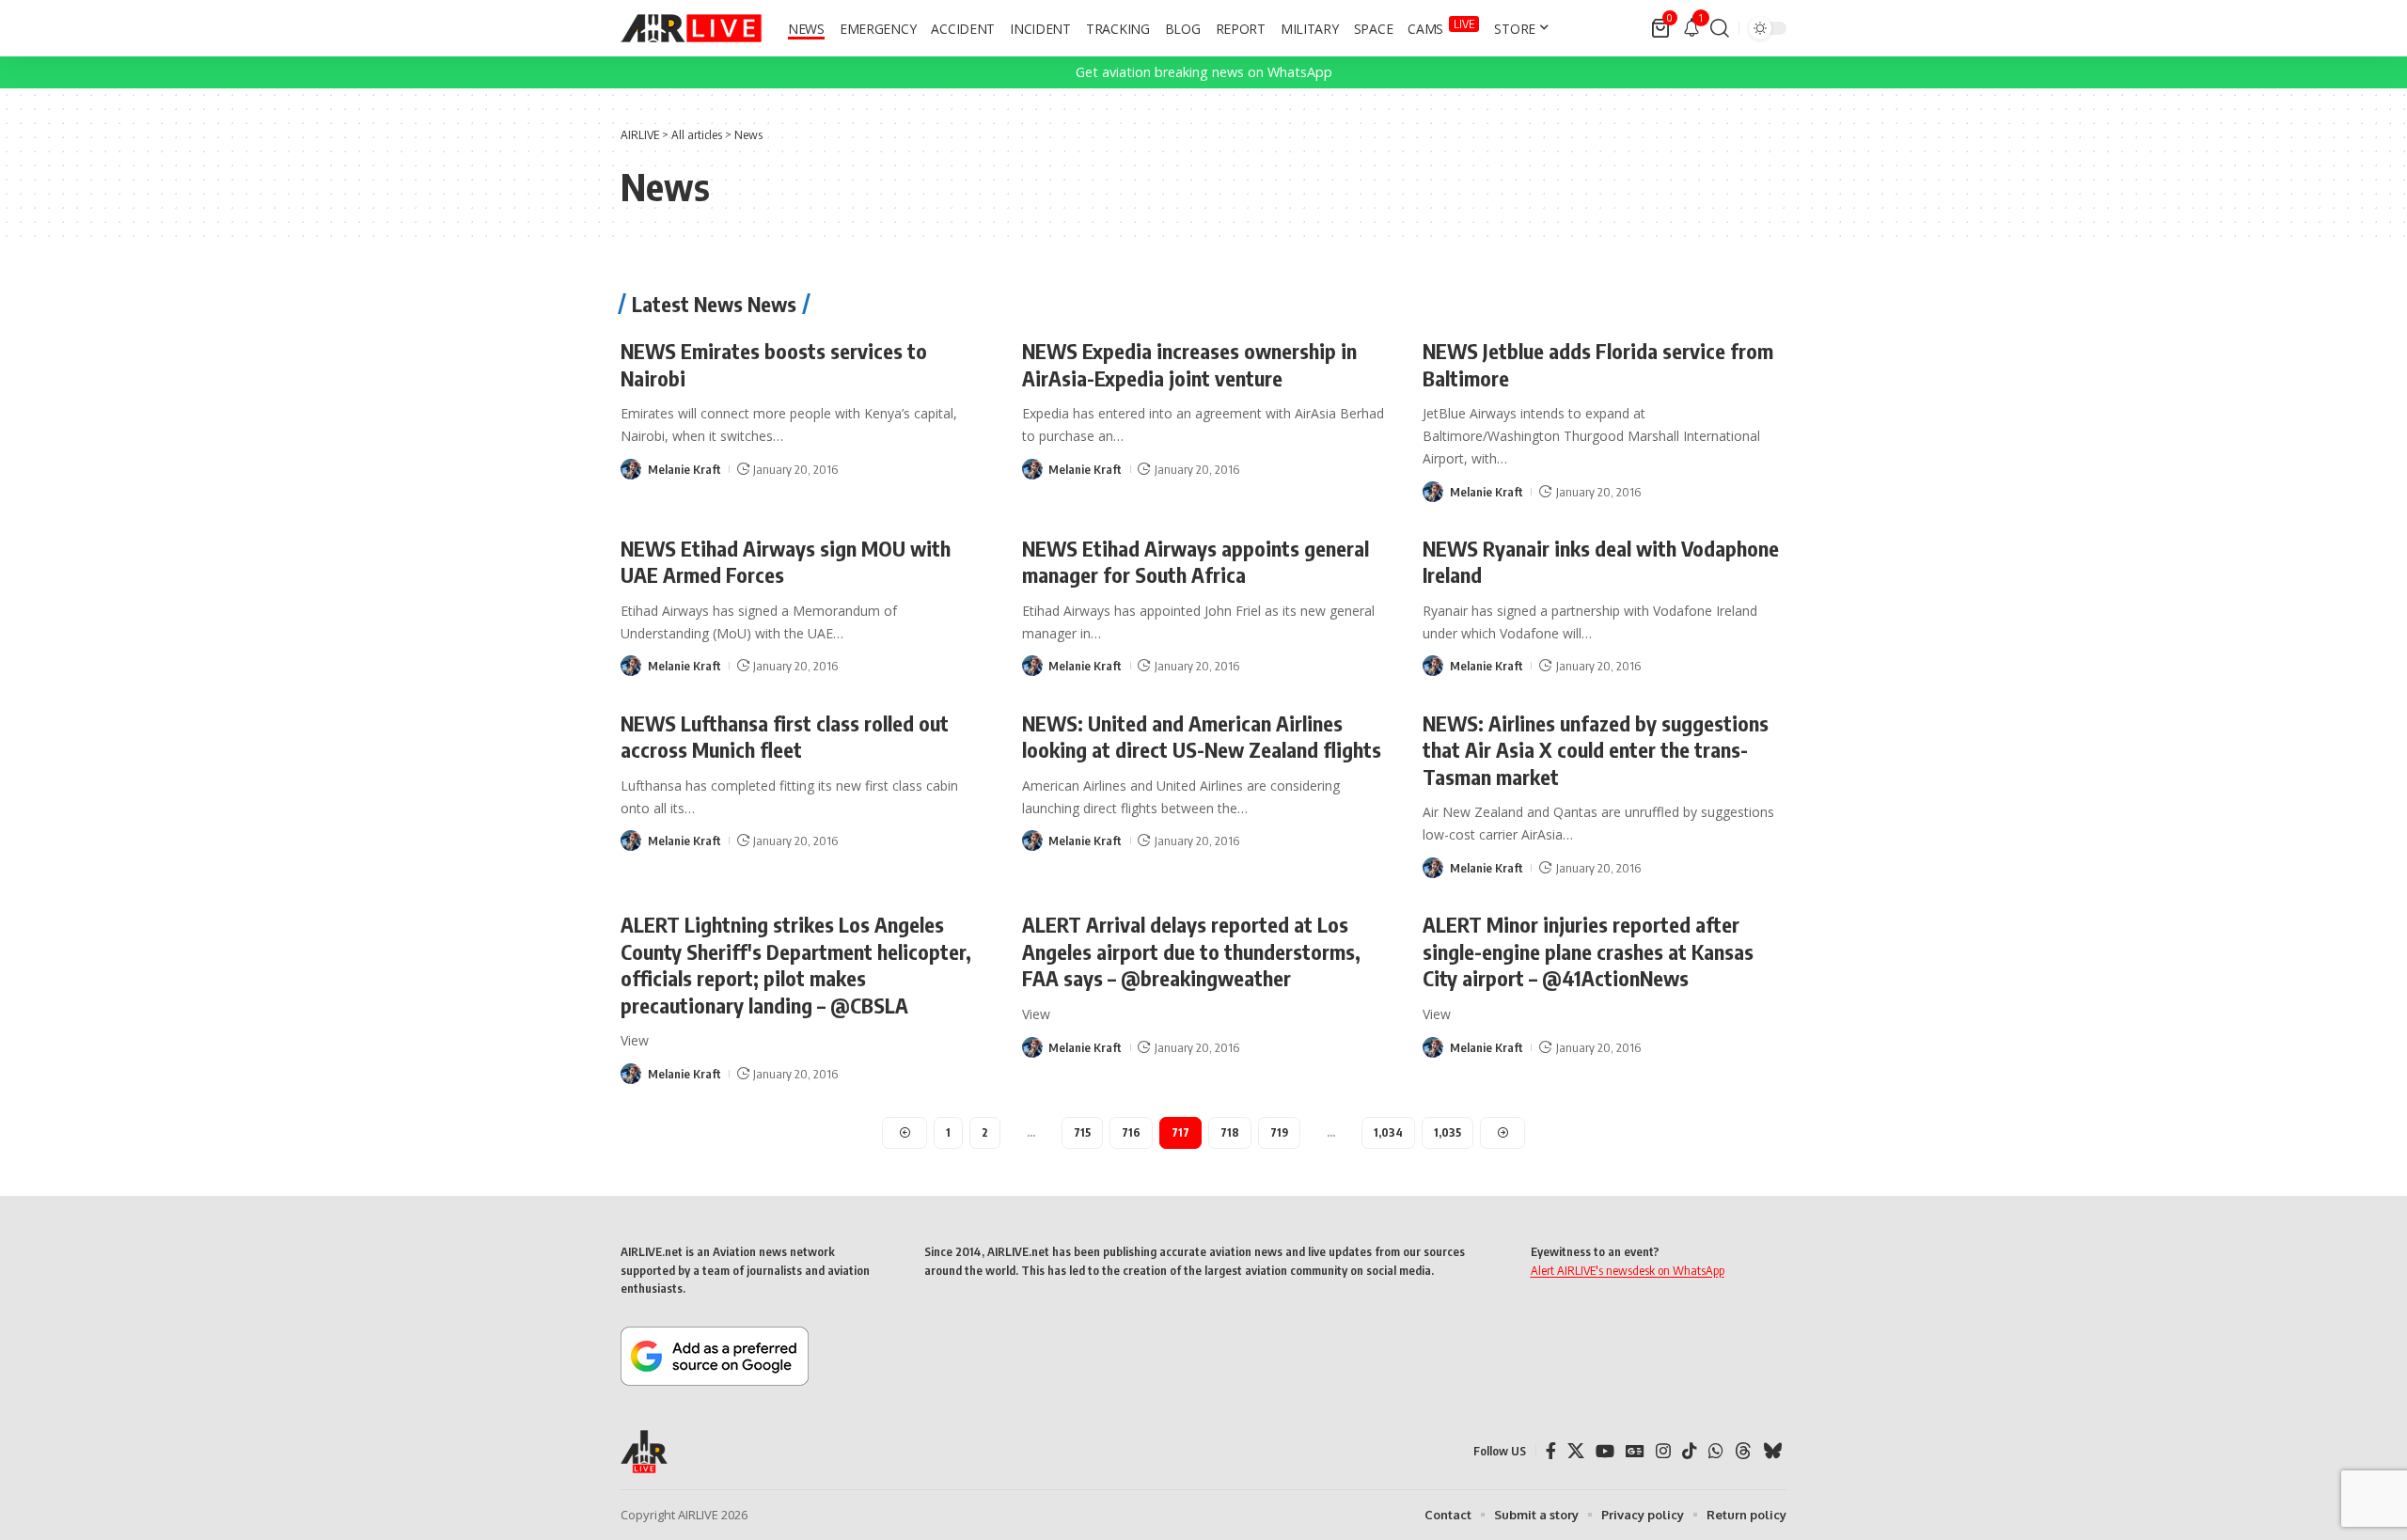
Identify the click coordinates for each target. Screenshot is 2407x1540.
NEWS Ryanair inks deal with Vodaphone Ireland (1601, 562)
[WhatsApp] (1716, 1451)
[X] (1576, 1451)
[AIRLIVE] (691, 28)
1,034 (1388, 1132)
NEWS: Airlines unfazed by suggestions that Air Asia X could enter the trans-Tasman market (1596, 750)
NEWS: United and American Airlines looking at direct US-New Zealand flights (1202, 737)
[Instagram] (1663, 1451)
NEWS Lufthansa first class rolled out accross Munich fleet (785, 737)
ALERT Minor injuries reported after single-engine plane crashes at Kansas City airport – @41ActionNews (1588, 951)
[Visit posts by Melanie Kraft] (631, 469)
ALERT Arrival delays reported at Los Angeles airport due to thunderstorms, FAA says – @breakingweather (1191, 951)
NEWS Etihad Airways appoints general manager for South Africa (1196, 562)
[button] (1720, 28)
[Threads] (1743, 1451)
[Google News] (1635, 1451)
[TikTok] (1690, 1451)
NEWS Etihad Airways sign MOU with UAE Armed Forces (786, 562)
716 (1131, 1132)
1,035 (1447, 1132)
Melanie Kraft (684, 469)
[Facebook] (1551, 1451)
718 (1230, 1132)
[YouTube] (1605, 1451)
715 (1082, 1132)
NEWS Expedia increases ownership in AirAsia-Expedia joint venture (1189, 364)
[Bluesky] (1772, 1451)
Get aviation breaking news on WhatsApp (1204, 72)
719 (1279, 1132)
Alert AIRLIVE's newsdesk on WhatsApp (1628, 1270)
